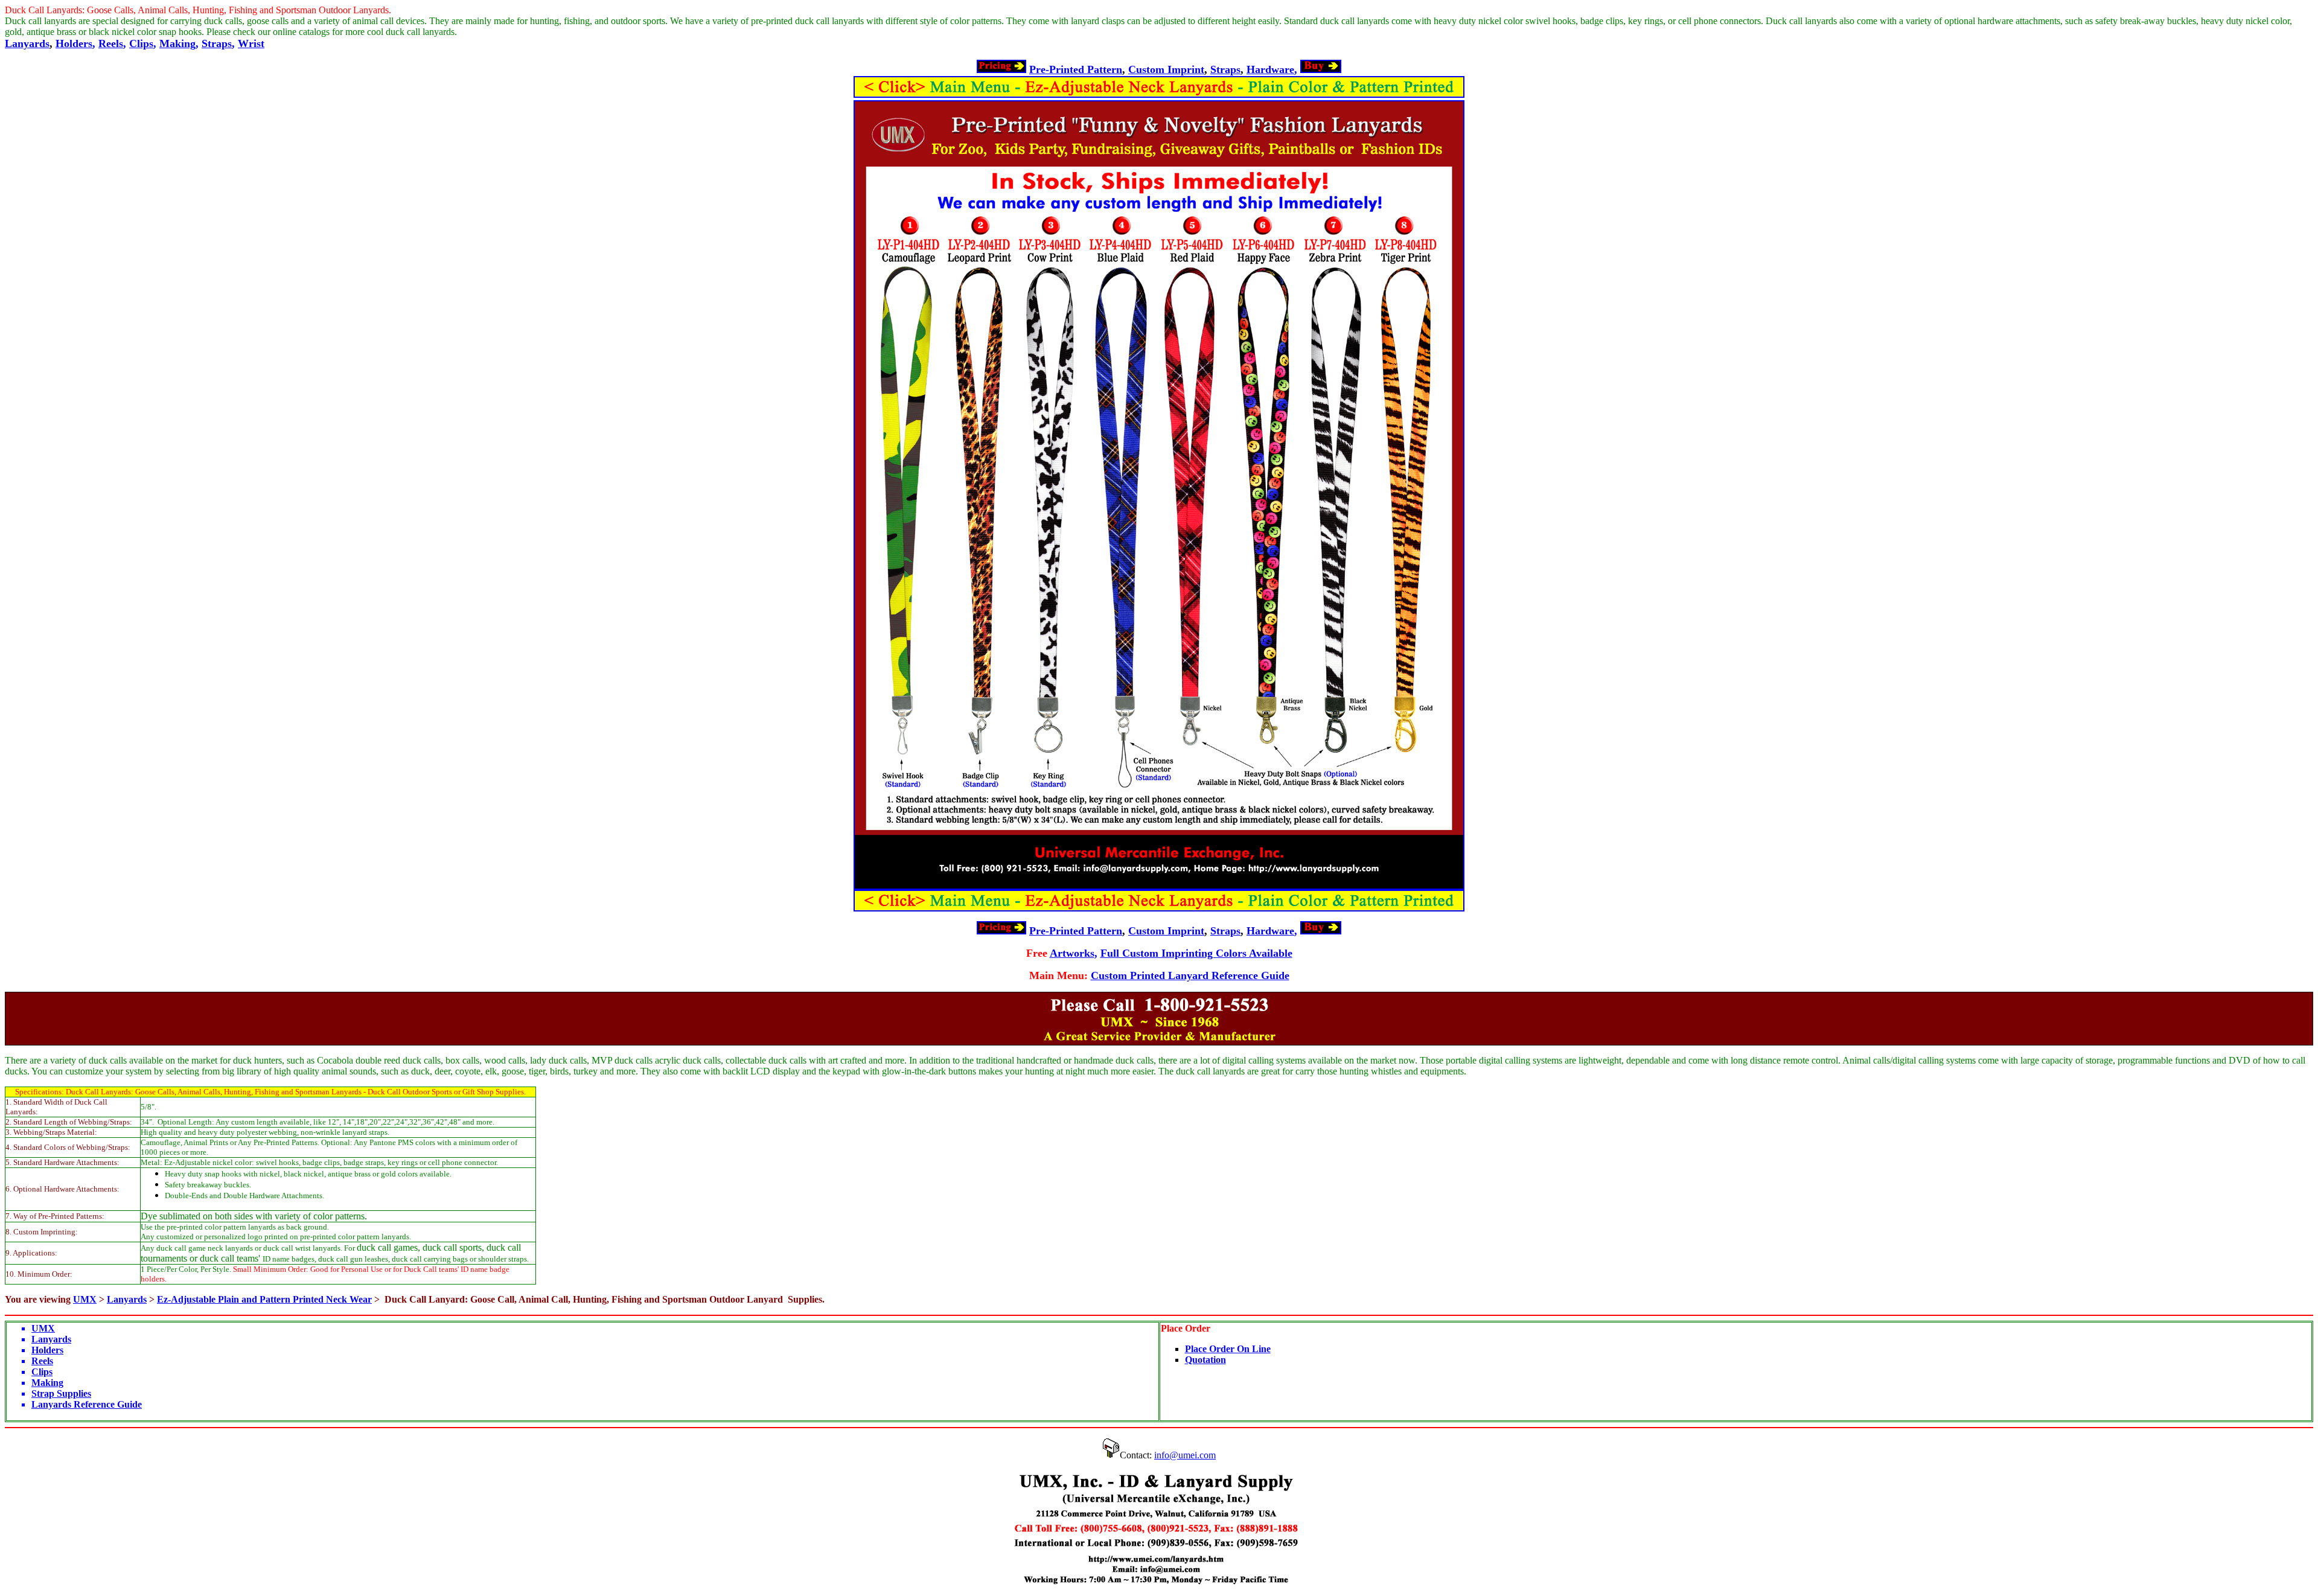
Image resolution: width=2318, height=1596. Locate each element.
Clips (141, 43)
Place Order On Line (1228, 1349)
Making (177, 43)
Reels (111, 43)
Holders (74, 43)
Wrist (251, 43)
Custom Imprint (1166, 69)
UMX (85, 1299)
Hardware (1270, 69)
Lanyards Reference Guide (87, 1404)
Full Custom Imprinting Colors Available (1196, 953)
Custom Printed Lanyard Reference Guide (1190, 975)
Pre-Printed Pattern (1076, 69)
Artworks (1072, 953)
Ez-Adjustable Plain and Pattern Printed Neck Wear (264, 1299)
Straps (217, 43)
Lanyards (27, 43)
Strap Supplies (61, 1393)
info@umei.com (1185, 1455)
